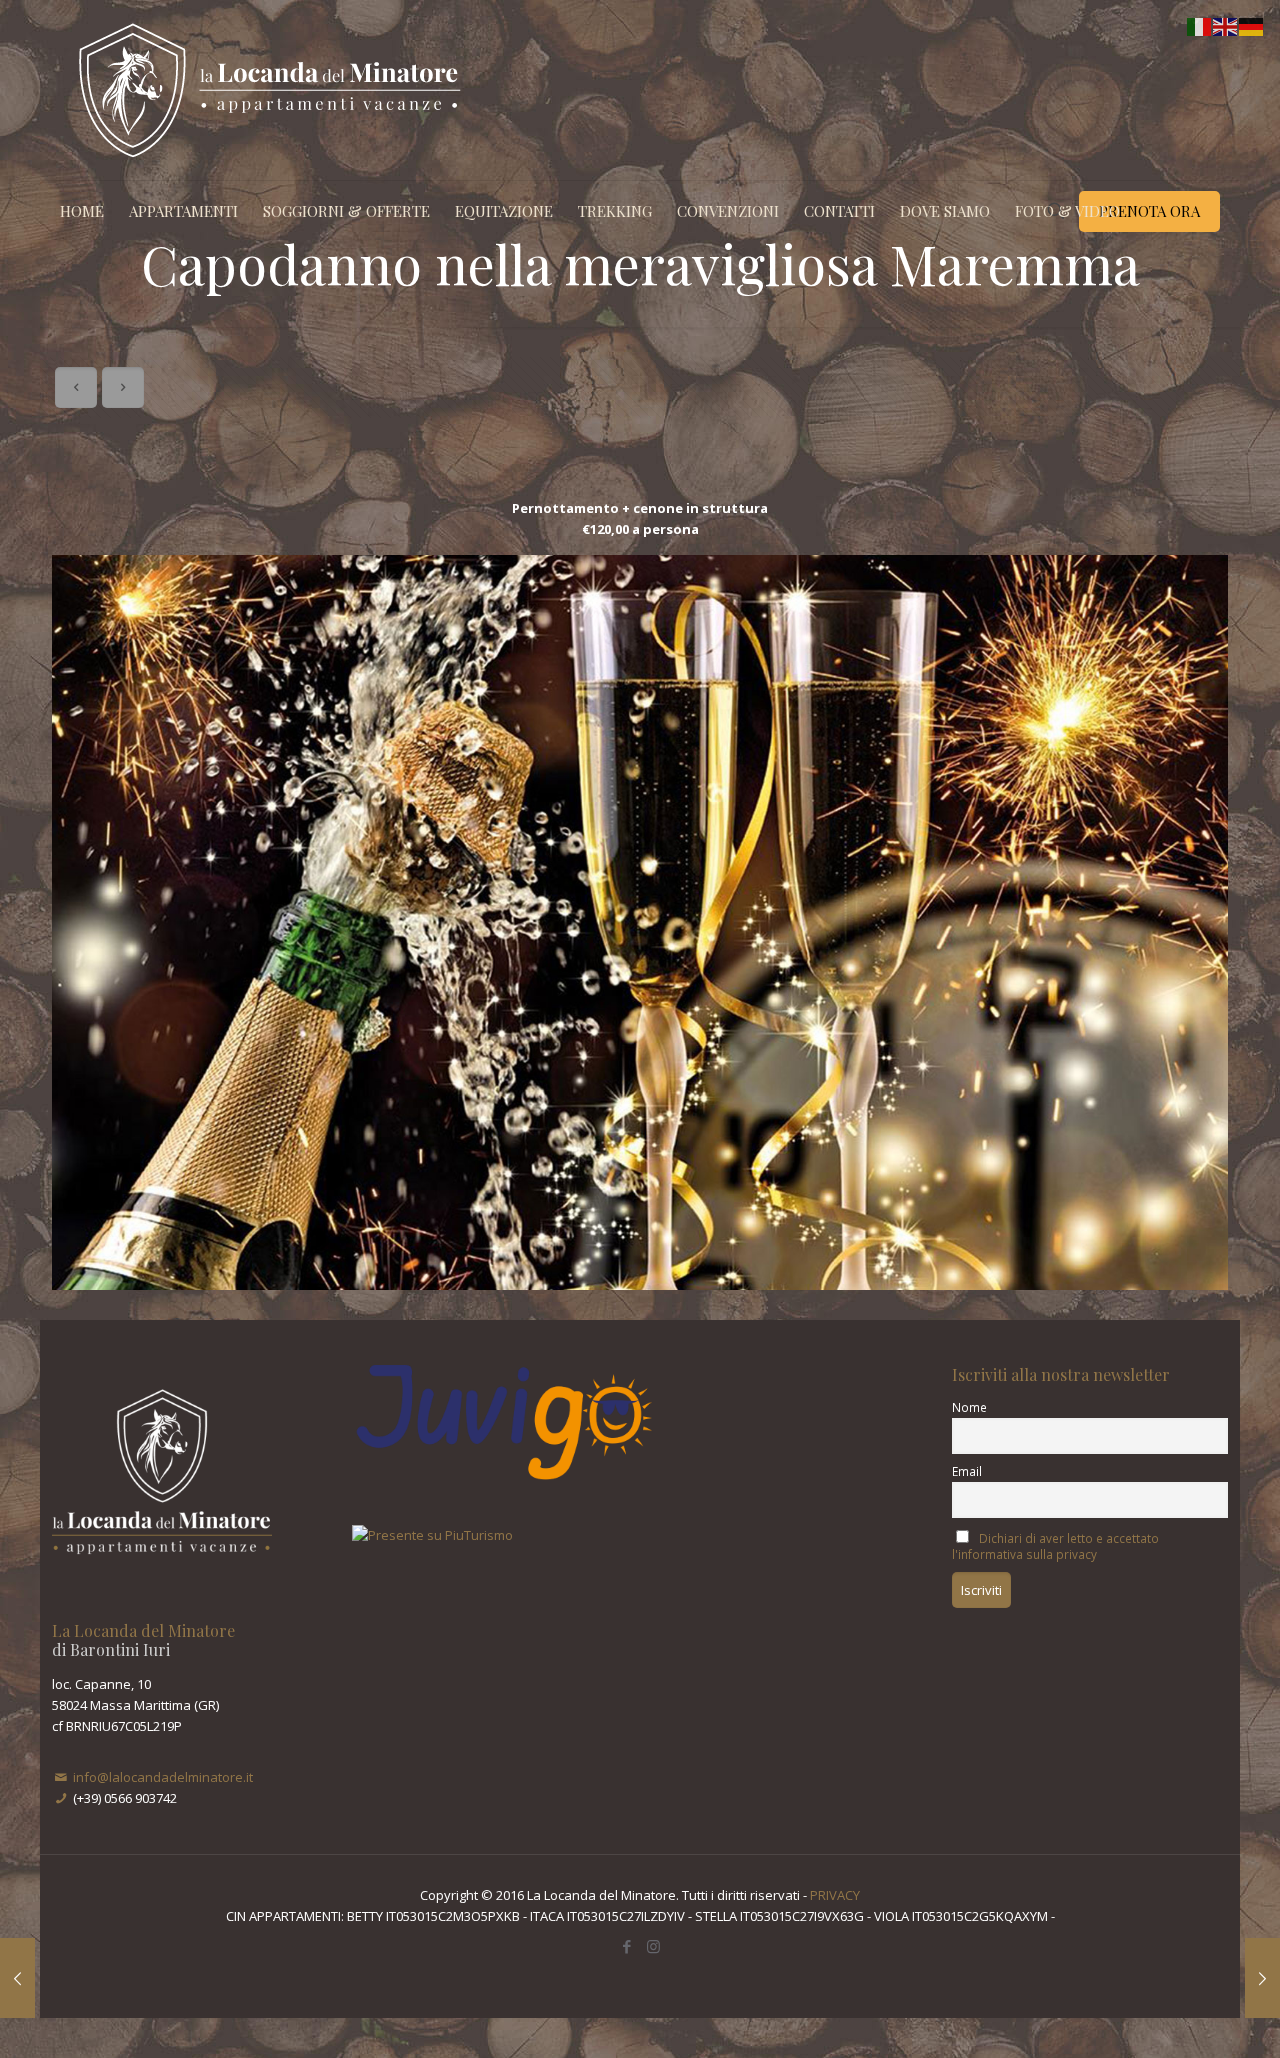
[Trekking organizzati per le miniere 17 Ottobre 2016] (17, 1978)
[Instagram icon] (653, 1946)
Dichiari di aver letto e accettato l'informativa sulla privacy (1055, 1546)
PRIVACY (835, 1895)
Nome (969, 1407)
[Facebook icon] (626, 1946)
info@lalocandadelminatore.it (163, 1777)
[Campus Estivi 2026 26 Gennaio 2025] (1262, 1978)
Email (967, 1471)
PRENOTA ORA (1149, 211)
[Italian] (1200, 25)
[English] (1226, 25)
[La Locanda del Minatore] (270, 90)
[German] (1252, 25)
